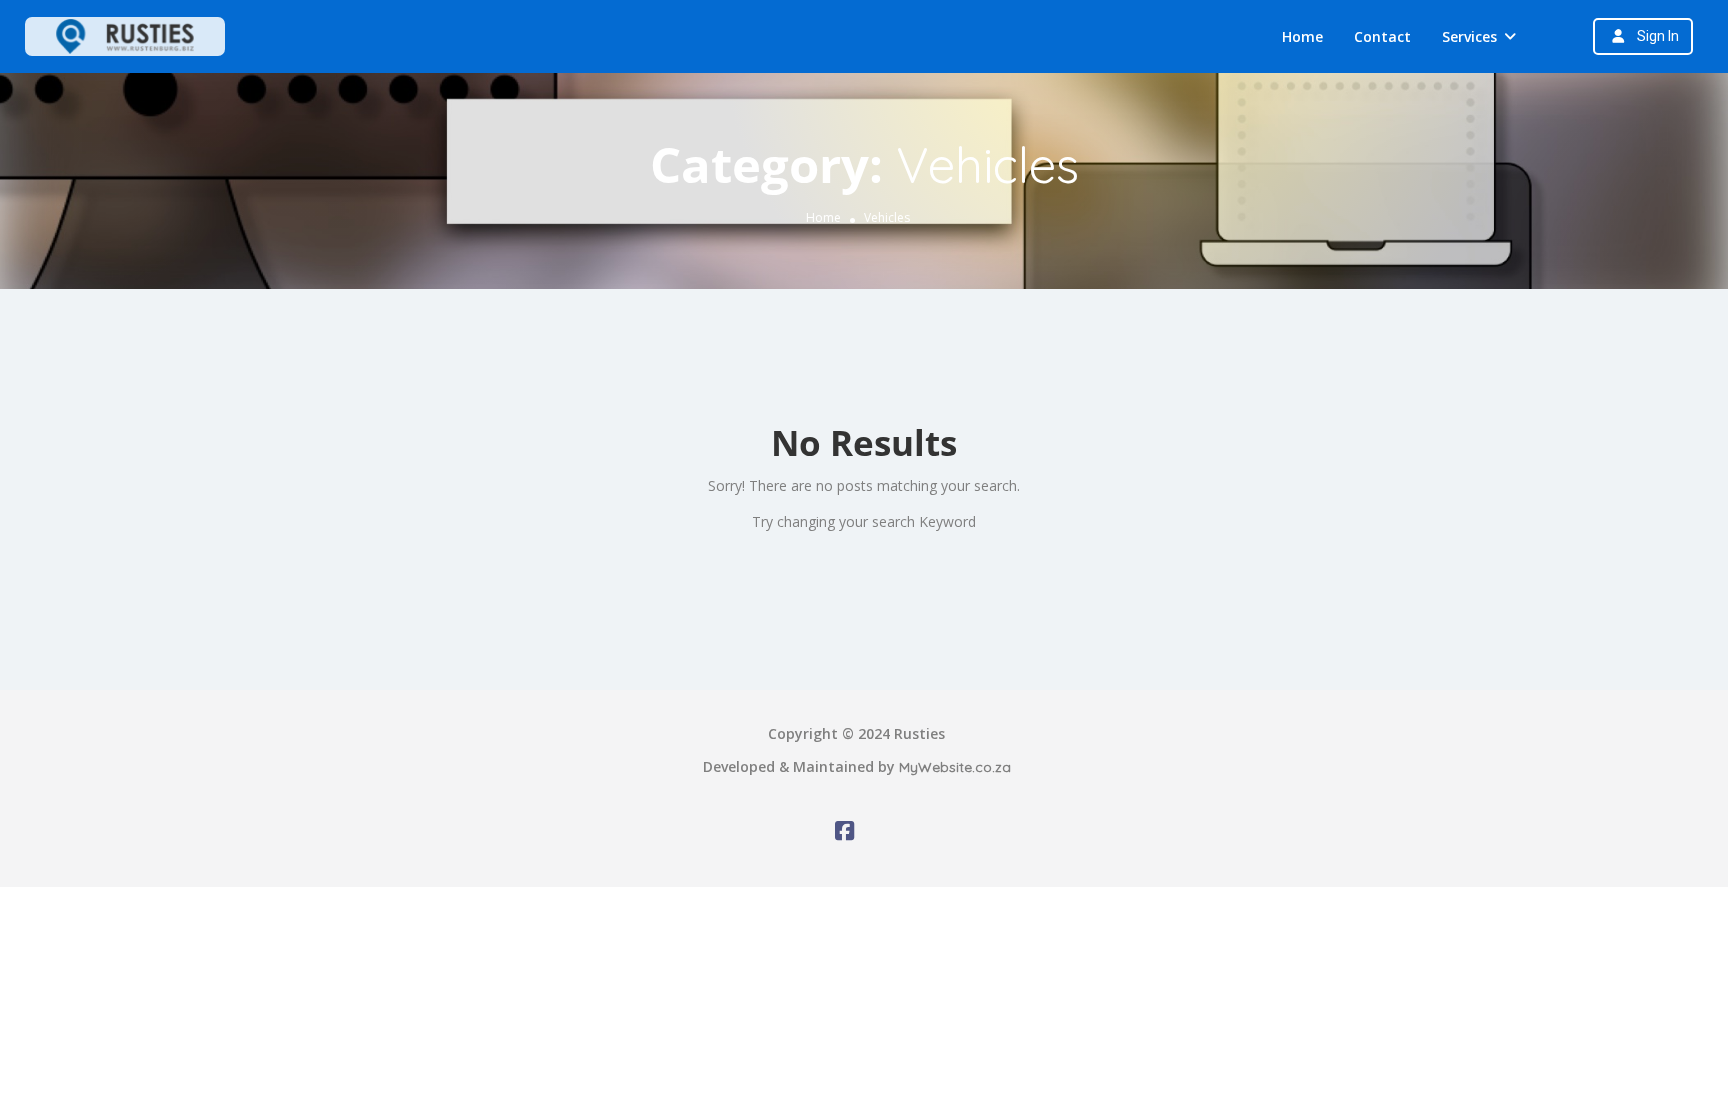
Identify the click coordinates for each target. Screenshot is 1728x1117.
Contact (1382, 36)
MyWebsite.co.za (955, 767)
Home (1302, 36)
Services (1469, 36)
